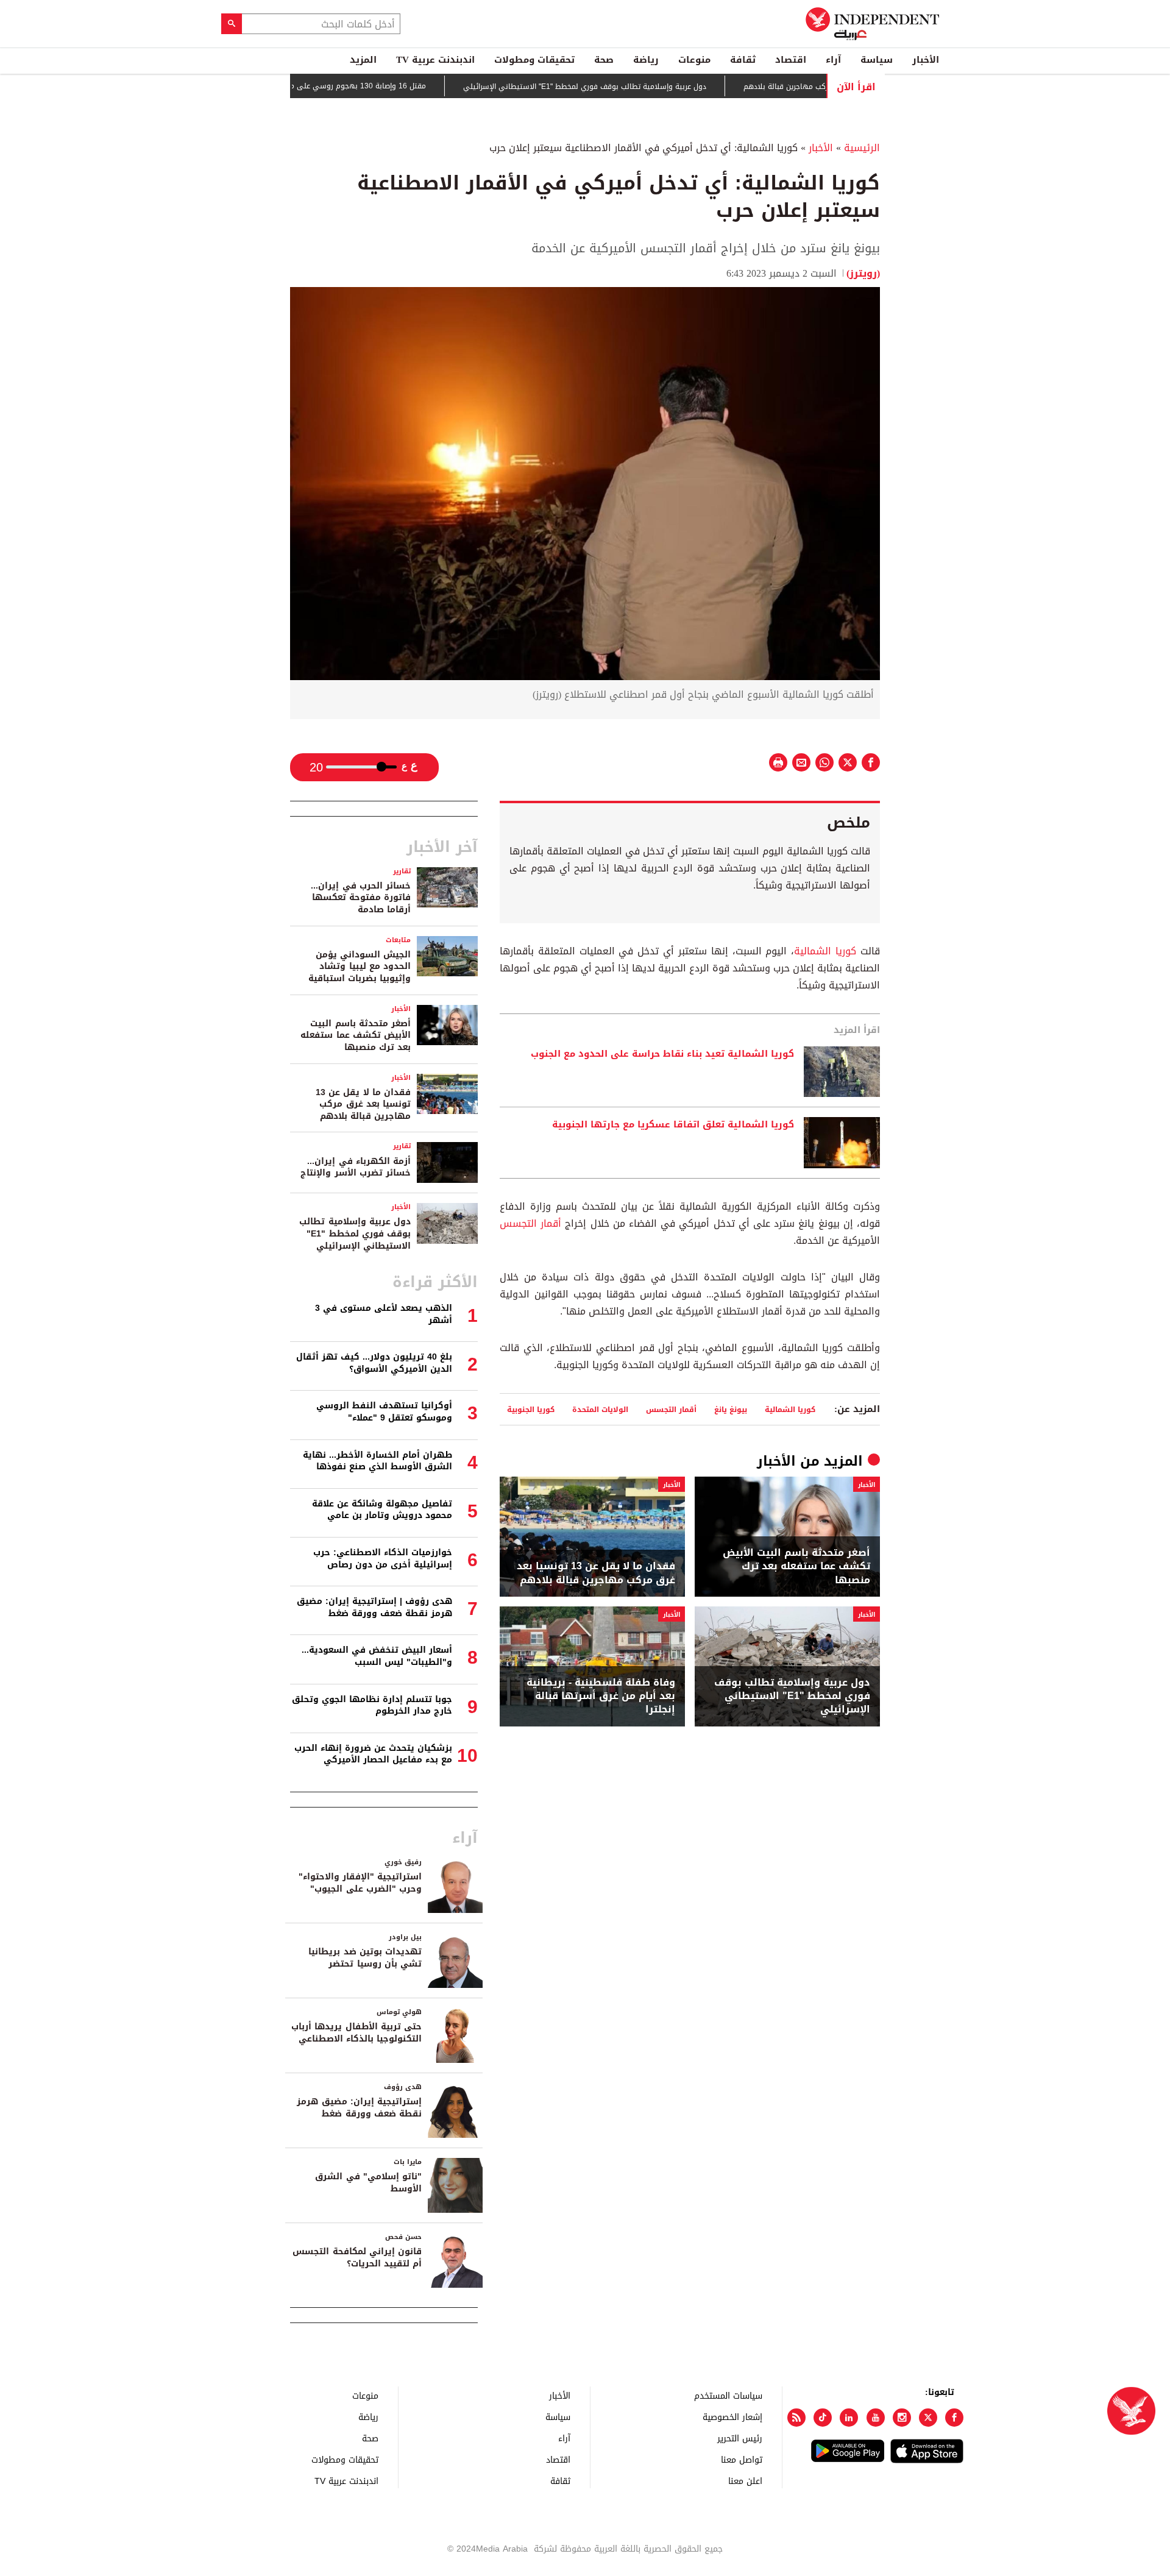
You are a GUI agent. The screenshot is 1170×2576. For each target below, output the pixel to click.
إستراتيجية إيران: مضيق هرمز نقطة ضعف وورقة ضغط (359, 2108)
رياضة (646, 60)
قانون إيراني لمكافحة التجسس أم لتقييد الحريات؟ (357, 2258)
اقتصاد (791, 60)
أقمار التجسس (530, 1223)
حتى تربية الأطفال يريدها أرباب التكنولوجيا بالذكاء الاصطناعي (356, 2033)
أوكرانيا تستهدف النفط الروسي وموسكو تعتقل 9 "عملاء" (384, 1412)
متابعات (398, 940)
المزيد (363, 60)
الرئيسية (862, 148)
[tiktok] (823, 2418)
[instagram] (902, 2418)
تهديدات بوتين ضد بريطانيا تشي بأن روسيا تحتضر (365, 1958)
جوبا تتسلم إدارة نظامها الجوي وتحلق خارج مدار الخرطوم (372, 1705)
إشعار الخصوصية (732, 2417)
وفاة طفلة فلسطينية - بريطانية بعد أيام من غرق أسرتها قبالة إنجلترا (601, 1696)
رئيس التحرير (740, 2438)
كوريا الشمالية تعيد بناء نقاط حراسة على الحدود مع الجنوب (662, 1054)
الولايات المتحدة (600, 1409)
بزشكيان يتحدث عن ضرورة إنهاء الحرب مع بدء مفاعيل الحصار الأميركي (373, 1754)
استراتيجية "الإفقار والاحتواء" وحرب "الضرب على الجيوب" (360, 1883)
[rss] (796, 2418)
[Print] (778, 762)
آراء (833, 60)
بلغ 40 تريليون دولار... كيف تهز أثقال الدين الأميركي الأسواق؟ (374, 1363)
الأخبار (926, 60)
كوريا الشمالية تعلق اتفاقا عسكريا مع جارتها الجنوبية (673, 1125)
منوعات (694, 60)
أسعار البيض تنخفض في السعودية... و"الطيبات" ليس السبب (377, 1656)
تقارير (402, 871)
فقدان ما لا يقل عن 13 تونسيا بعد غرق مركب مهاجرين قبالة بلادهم (596, 1573)
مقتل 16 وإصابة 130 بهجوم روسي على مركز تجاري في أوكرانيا (377, 86)
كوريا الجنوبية (531, 1409)
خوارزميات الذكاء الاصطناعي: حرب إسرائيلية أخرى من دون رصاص (383, 1559)
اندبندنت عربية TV (435, 60)
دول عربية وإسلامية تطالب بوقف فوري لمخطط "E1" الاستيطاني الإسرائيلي (638, 87)
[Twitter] (928, 2418)
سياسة (877, 60)
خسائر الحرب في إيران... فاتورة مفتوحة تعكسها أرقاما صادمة (361, 898)
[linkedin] (849, 2418)
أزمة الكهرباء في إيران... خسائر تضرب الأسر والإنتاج (356, 1167)
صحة (604, 60)
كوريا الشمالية (825, 951)
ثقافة (743, 60)
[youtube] (876, 2418)
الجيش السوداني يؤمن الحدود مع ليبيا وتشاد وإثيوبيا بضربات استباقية (360, 967)
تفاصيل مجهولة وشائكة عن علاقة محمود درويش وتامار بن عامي (382, 1510)
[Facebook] (954, 2418)
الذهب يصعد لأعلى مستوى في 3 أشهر (384, 1314)
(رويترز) (863, 273)
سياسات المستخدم (728, 2395)
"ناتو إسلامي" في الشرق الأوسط (368, 2183)
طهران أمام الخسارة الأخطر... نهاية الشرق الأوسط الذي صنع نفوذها (378, 1461)
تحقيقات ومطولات (534, 60)
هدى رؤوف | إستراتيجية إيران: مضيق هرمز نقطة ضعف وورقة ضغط (374, 1607)
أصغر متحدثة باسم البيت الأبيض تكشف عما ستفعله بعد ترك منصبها (796, 1567)
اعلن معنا (745, 2481)
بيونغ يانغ (731, 1409)
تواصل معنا (742, 2459)
